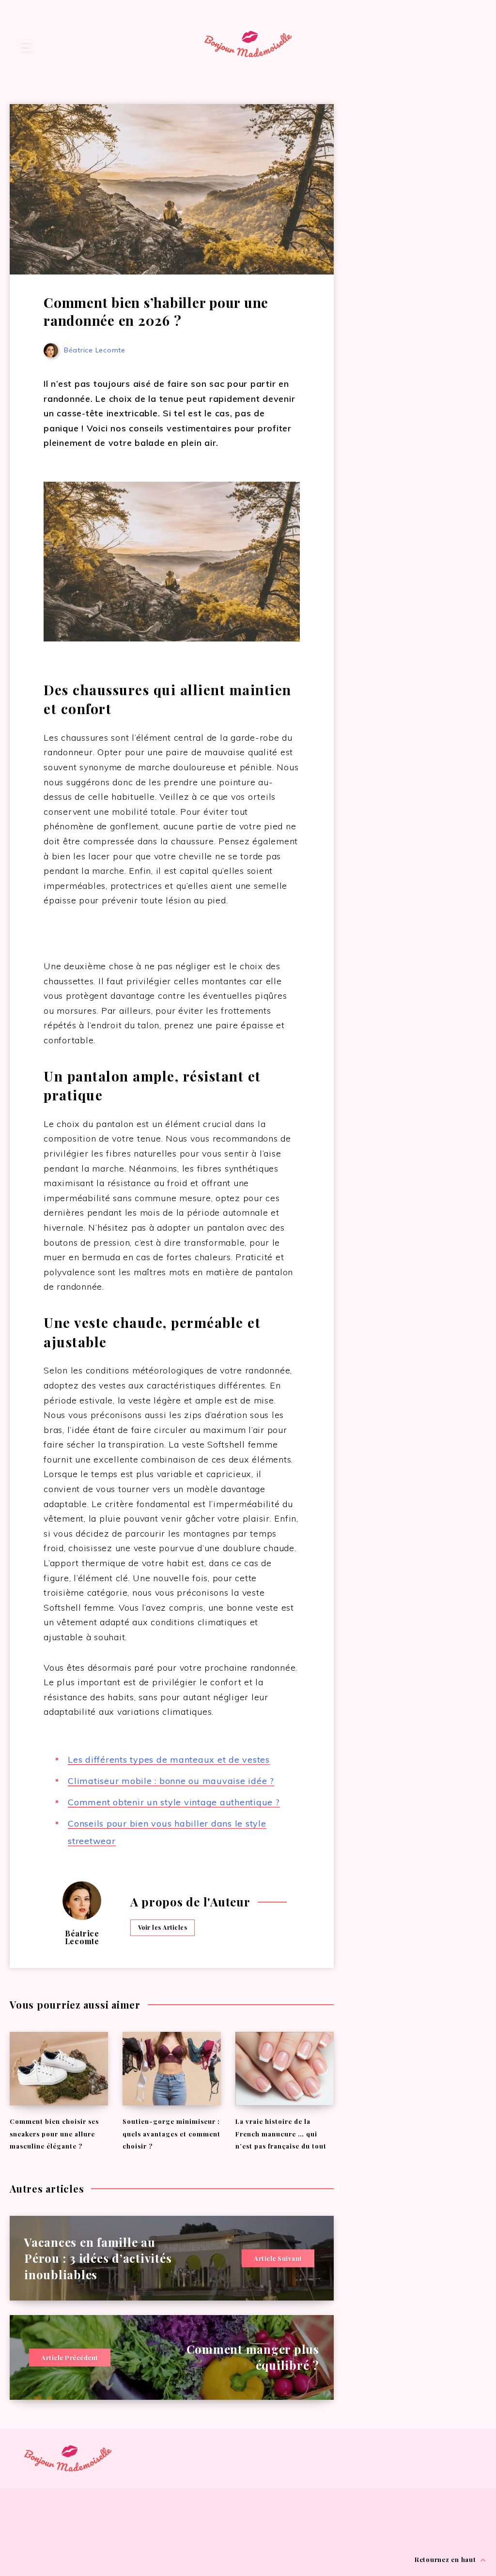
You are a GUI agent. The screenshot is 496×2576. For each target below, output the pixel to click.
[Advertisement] (420, 160)
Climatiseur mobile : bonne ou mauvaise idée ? (171, 1781)
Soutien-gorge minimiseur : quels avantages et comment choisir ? (171, 2134)
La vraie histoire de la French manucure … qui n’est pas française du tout (281, 2134)
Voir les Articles (163, 1927)
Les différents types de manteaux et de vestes (169, 1760)
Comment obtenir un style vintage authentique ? (174, 1802)
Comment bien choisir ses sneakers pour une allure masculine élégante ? (54, 2134)
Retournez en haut (446, 2559)
